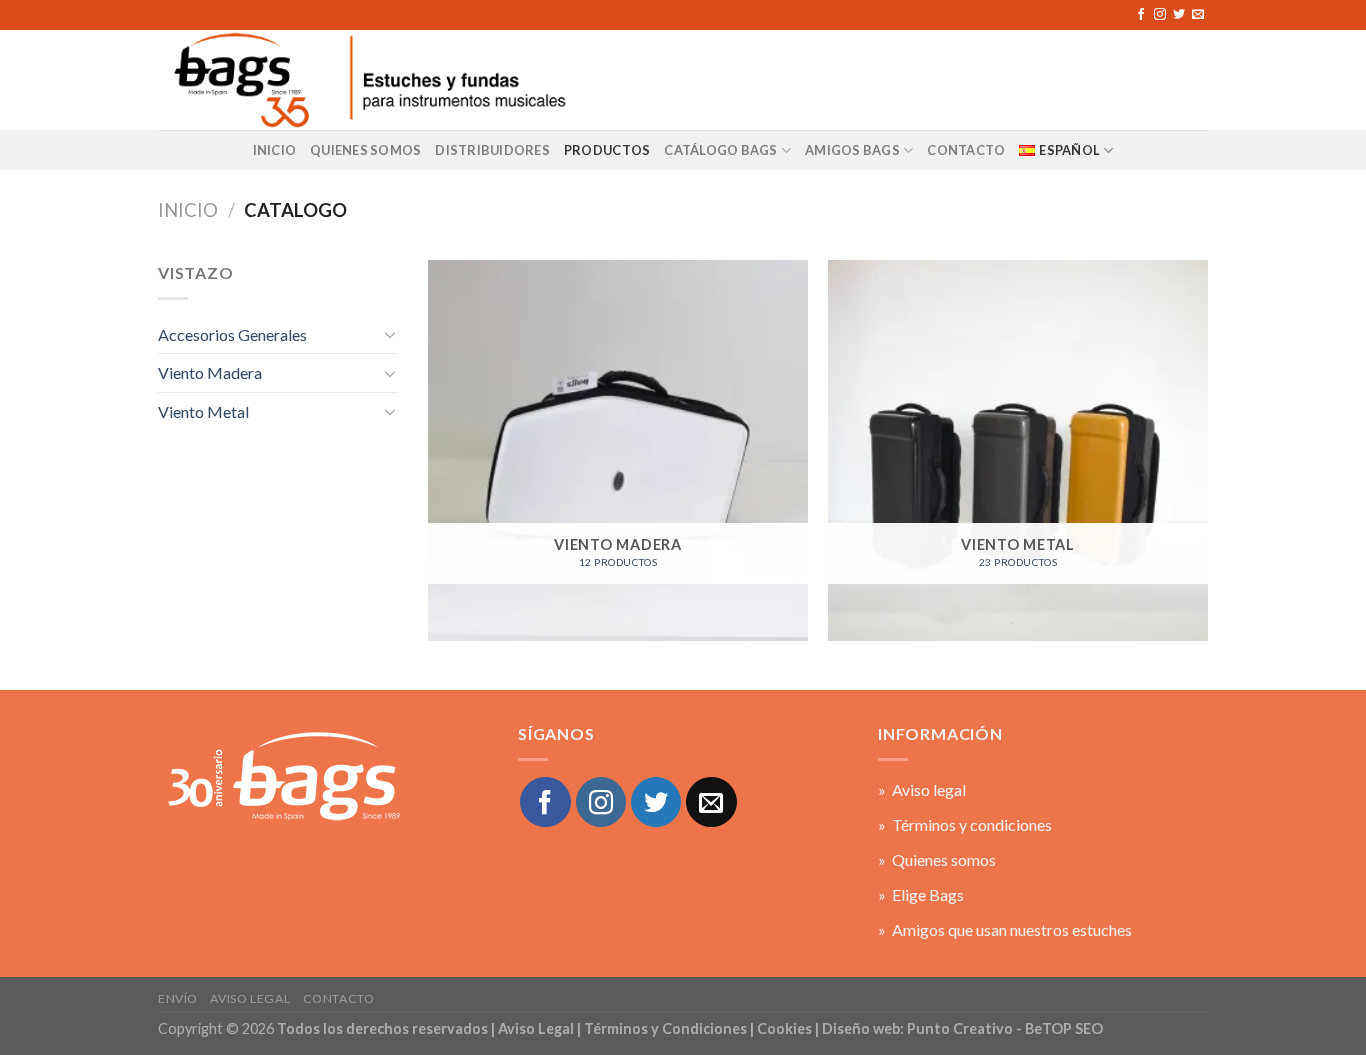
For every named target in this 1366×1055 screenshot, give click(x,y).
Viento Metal (203, 411)
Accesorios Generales (232, 334)
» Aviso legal (922, 789)
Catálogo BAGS (720, 150)
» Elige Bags (921, 894)
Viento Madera (210, 372)
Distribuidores (492, 150)
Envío (178, 998)
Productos (607, 150)
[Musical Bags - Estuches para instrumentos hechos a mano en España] (368, 79)
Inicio (275, 150)
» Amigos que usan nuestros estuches (1005, 929)
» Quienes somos (937, 859)
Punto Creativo (960, 1028)
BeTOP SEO (1064, 1028)
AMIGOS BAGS (852, 150)
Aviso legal (250, 998)
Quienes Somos (365, 150)
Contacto (339, 998)
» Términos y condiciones (965, 824)
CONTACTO (966, 150)
